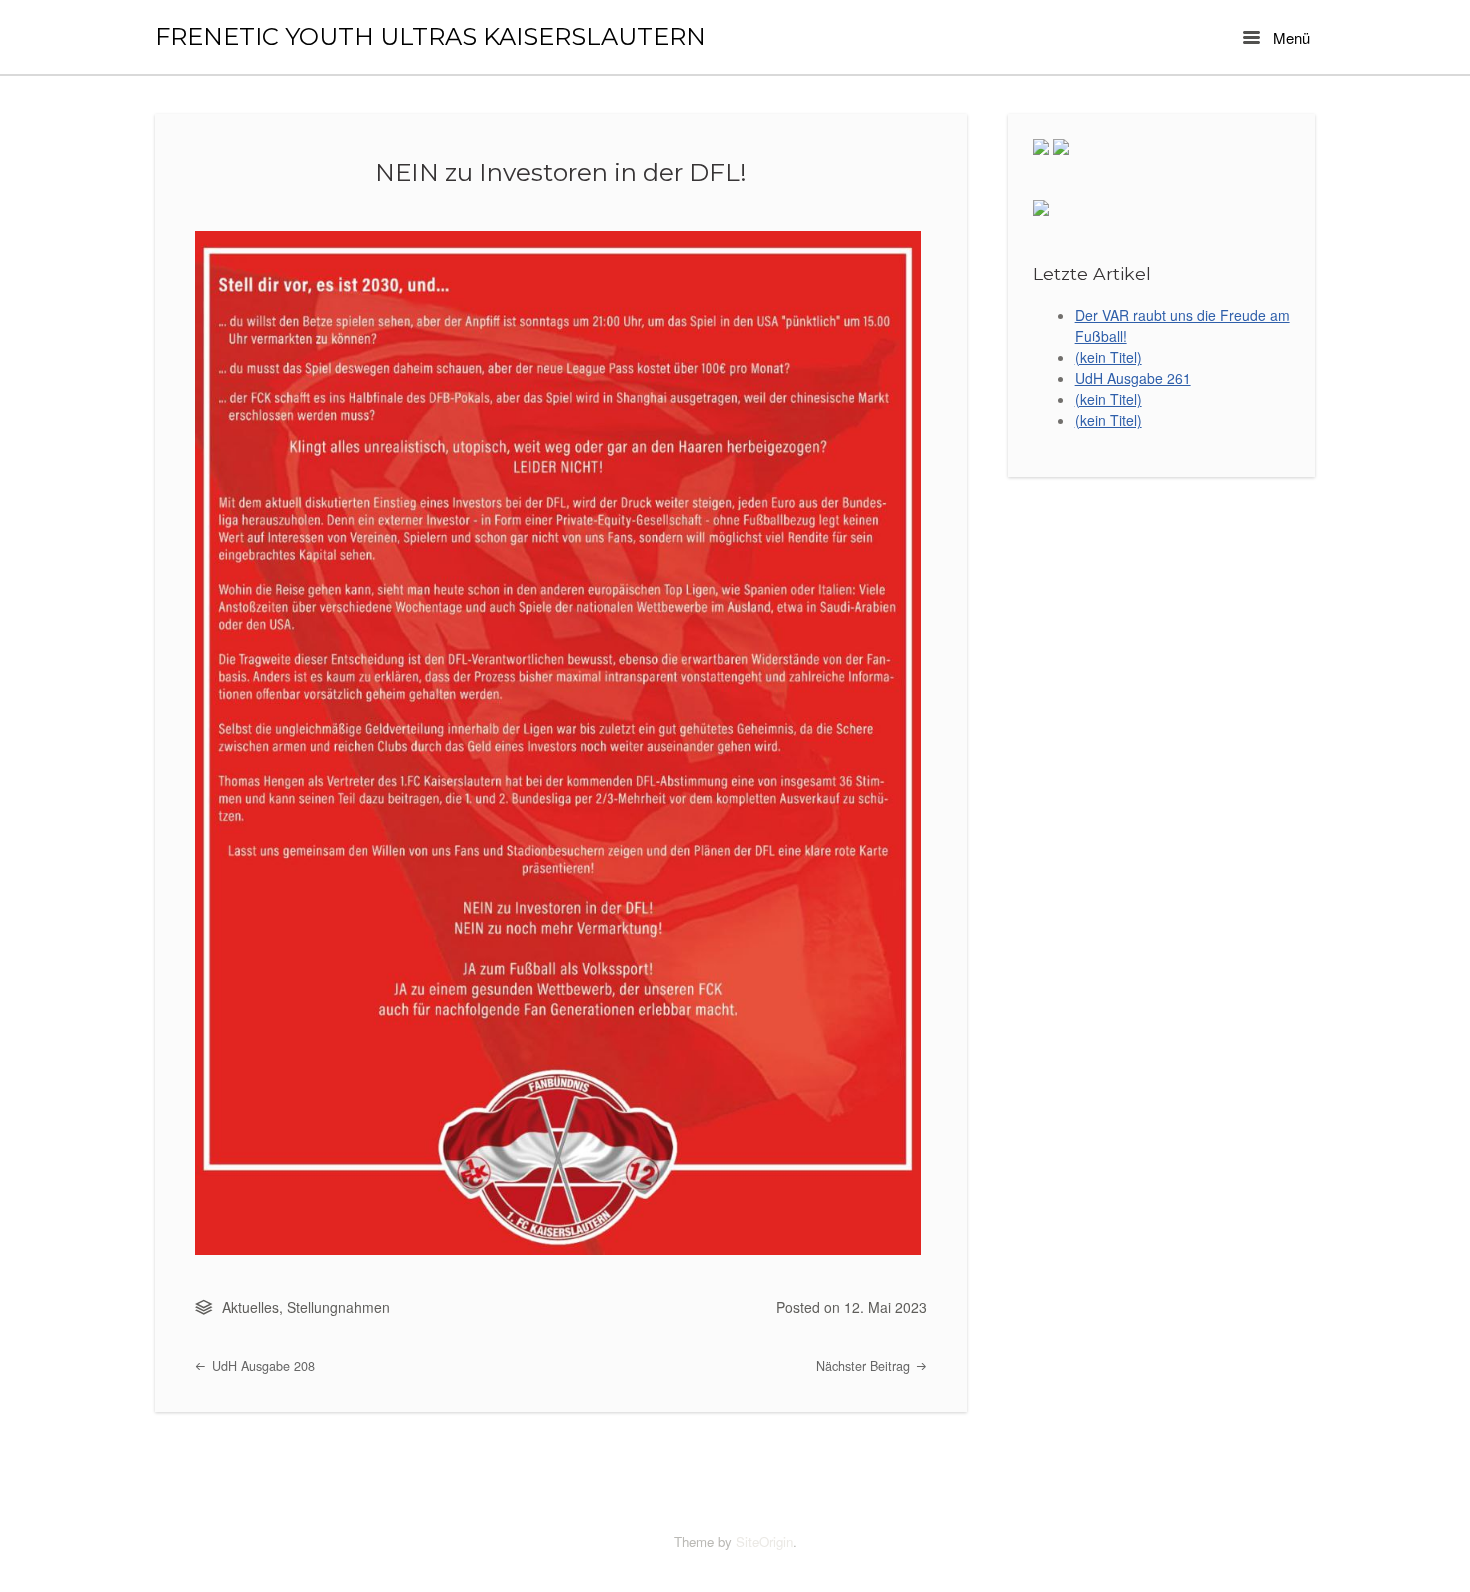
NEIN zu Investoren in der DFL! (561, 172)
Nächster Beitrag (865, 1366)
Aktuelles (250, 1307)
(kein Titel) (1108, 357)
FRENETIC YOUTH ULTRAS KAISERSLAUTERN (430, 37)
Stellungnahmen (338, 1307)
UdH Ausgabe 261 (1133, 378)
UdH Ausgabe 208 (261, 1366)
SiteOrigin (764, 1541)
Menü (1289, 37)
